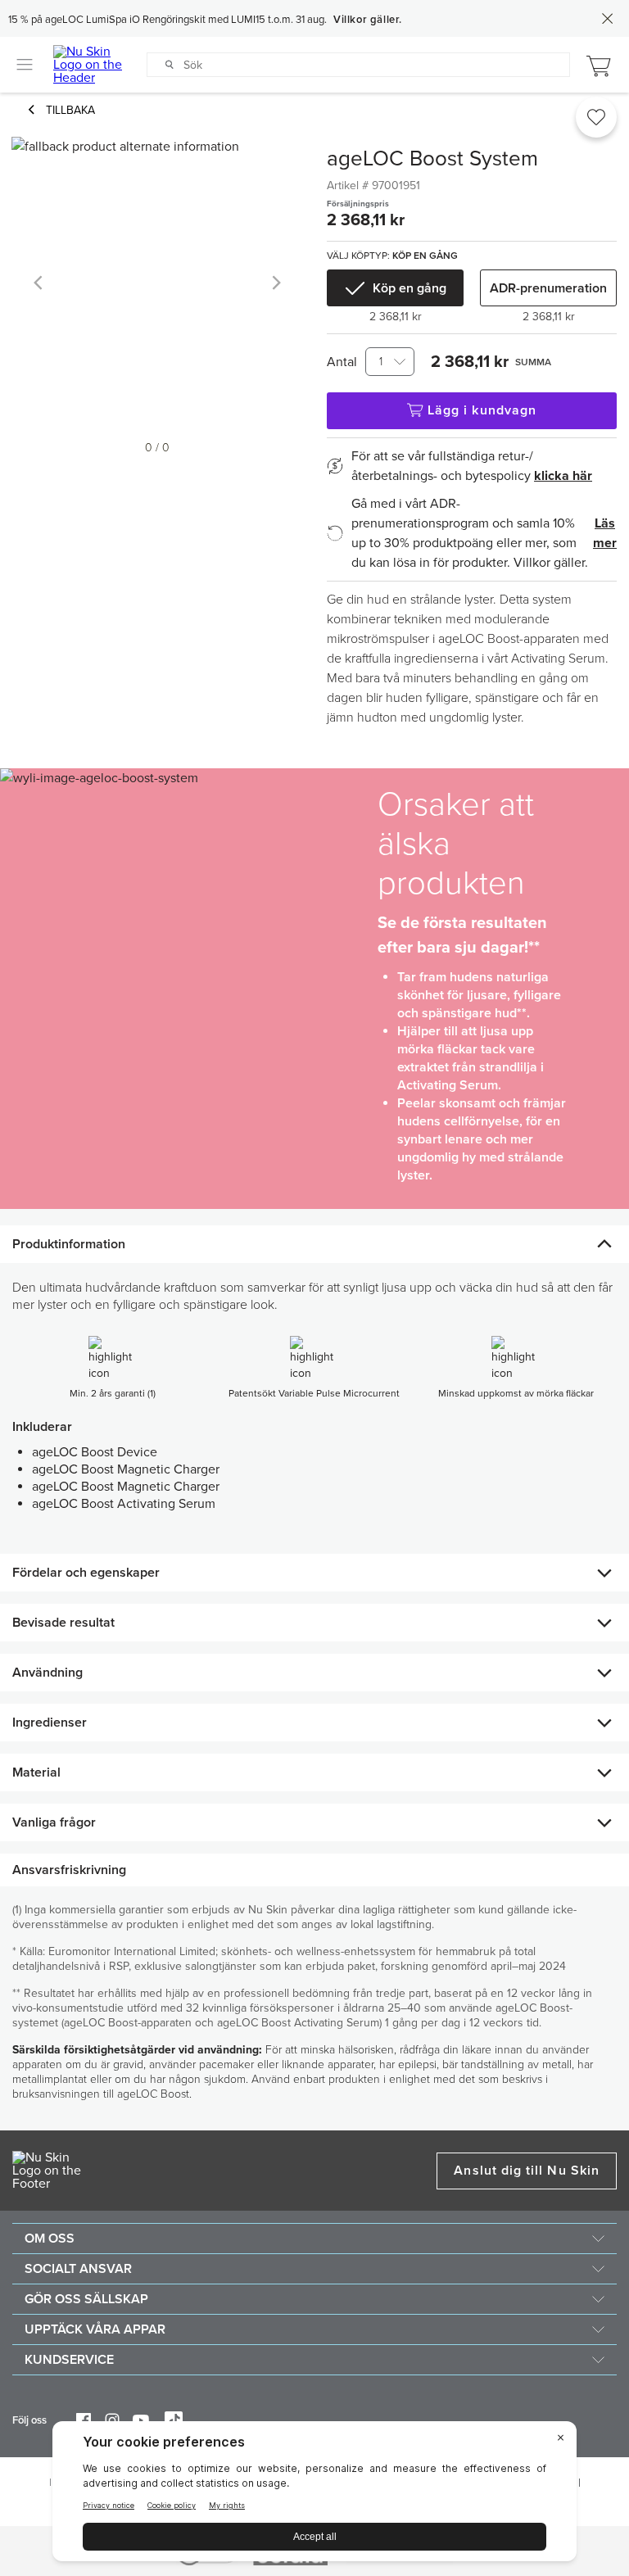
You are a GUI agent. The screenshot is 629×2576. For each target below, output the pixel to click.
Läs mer (605, 533)
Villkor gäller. (368, 20)
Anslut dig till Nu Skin (527, 2171)
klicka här (563, 476)
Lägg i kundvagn (482, 410)
